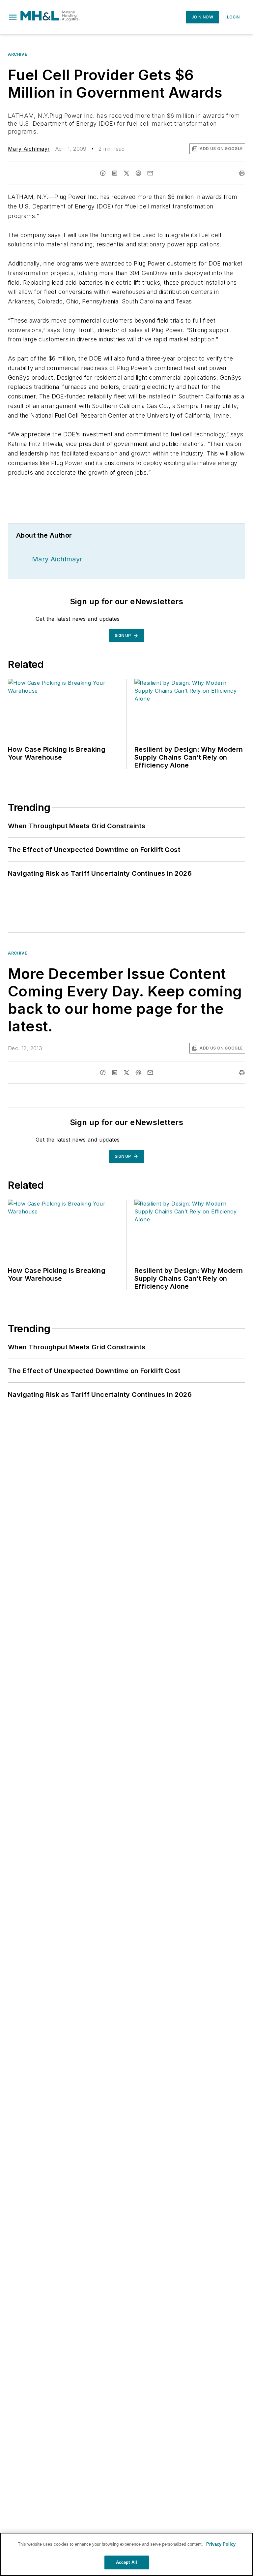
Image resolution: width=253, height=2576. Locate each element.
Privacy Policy (221, 2544)
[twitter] (126, 173)
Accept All (126, 2562)
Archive (17, 54)
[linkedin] (115, 173)
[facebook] (103, 173)
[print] (242, 173)
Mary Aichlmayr (29, 149)
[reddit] (138, 173)
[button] (13, 17)
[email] (150, 173)
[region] (126, 2554)
